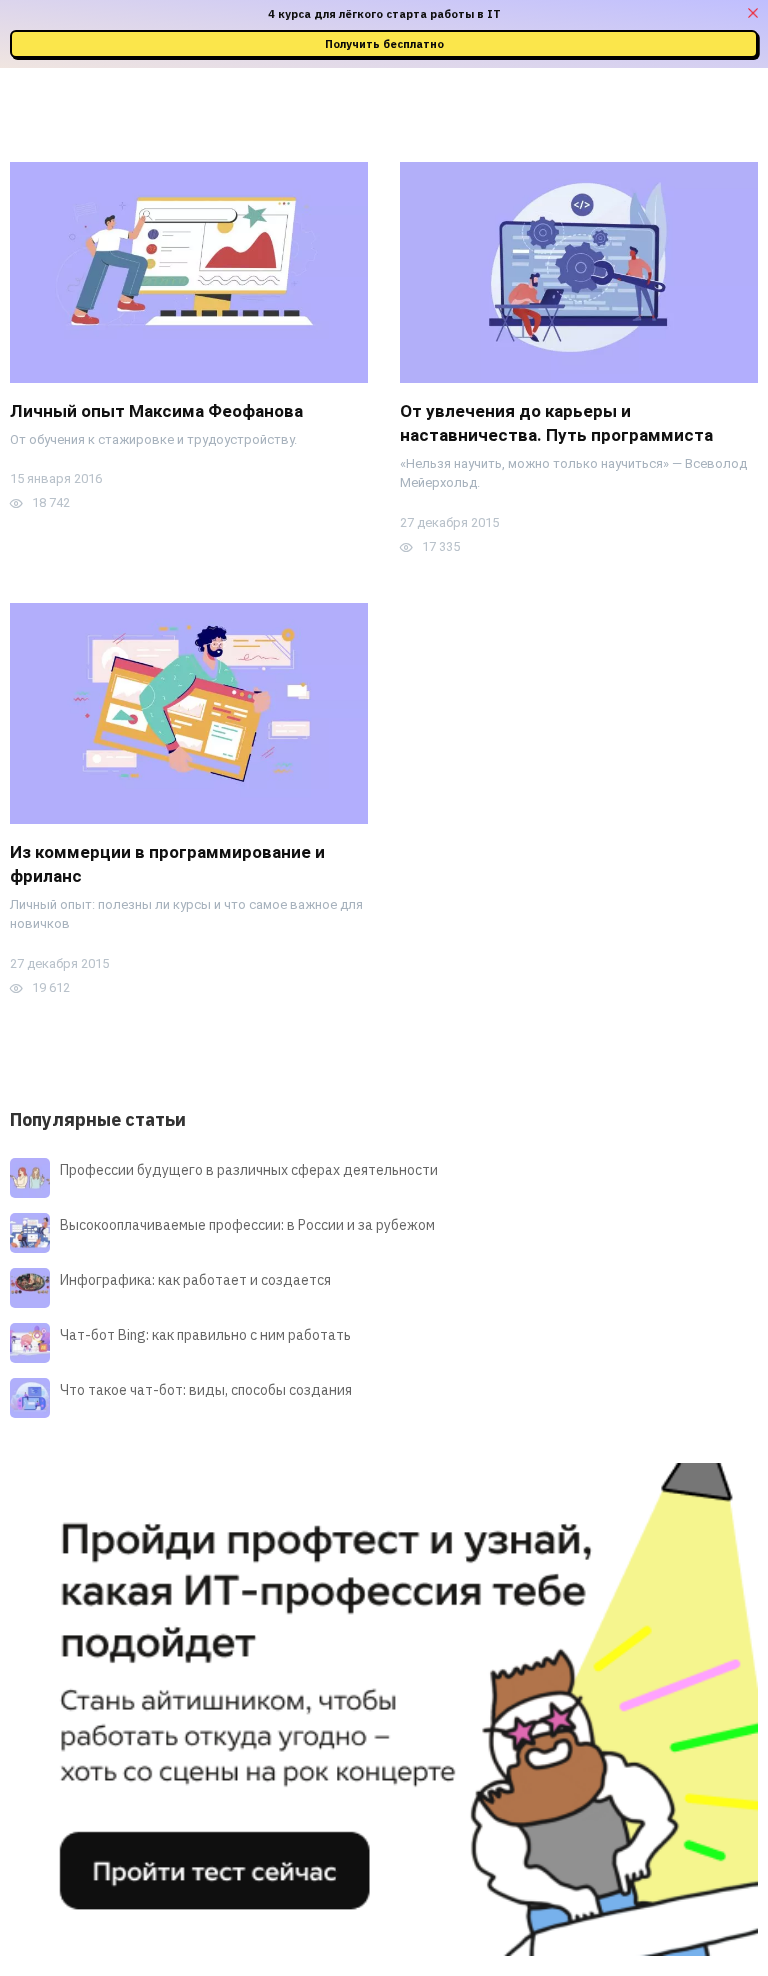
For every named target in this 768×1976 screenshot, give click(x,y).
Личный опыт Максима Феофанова (156, 411)
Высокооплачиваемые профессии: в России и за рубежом (247, 1225)
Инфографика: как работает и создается (195, 1280)
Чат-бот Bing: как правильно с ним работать (205, 1335)
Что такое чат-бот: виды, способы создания (206, 1390)
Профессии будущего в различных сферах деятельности (249, 1170)
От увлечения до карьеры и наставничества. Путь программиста (556, 423)
